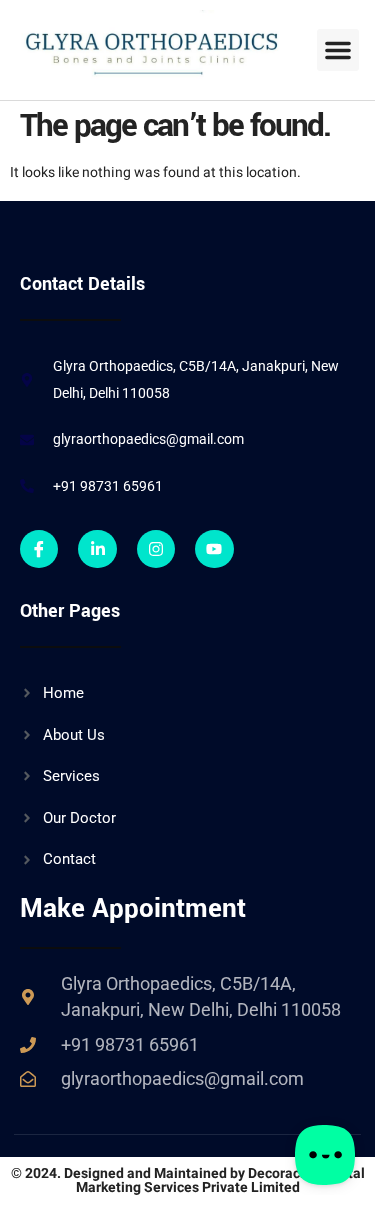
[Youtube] (214, 549)
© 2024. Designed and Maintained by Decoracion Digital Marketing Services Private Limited (188, 1180)
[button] (338, 50)
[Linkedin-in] (97, 549)
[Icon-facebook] (39, 549)
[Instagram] (156, 549)
